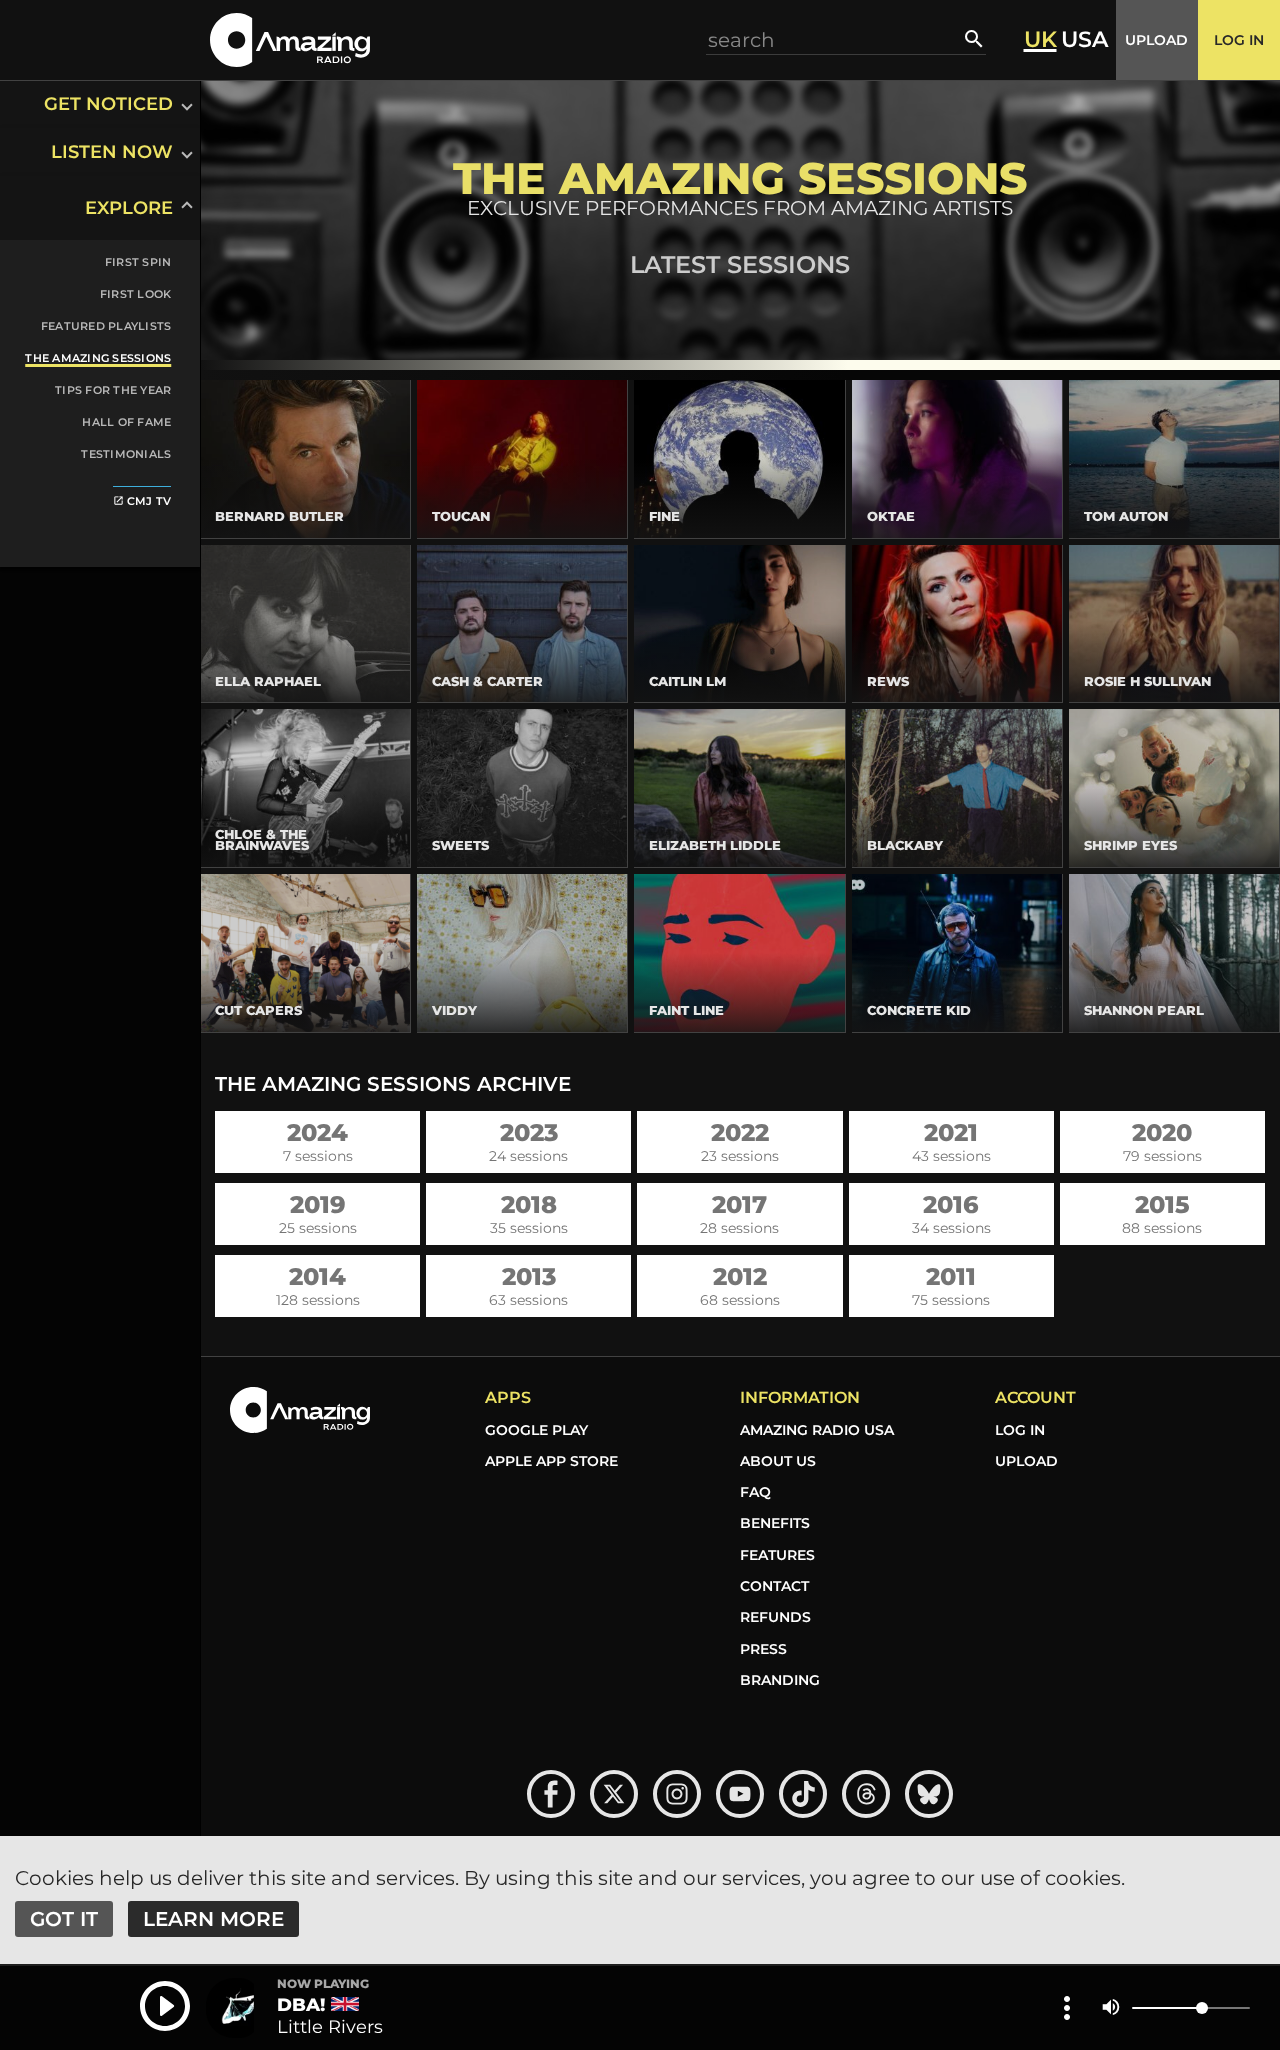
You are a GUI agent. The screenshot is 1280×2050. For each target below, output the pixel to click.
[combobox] (836, 39)
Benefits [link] (775, 1523)
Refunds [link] (775, 1617)
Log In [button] (1239, 40)
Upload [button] (1156, 40)
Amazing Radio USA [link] (817, 1430)
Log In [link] (1020, 1430)
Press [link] (763, 1649)
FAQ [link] (755, 1492)
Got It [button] (64, 1919)
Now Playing (323, 1984)
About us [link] (778, 1461)
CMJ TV (142, 501)
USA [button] (1084, 40)
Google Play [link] (536, 1430)
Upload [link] (1026, 1461)
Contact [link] (774, 1586)
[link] (88, 498)
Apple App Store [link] (551, 1461)
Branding (780, 1680)
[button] (290, 39)
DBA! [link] (301, 2005)
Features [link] (777, 1555)
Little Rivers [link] (330, 2027)
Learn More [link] (213, 1919)
